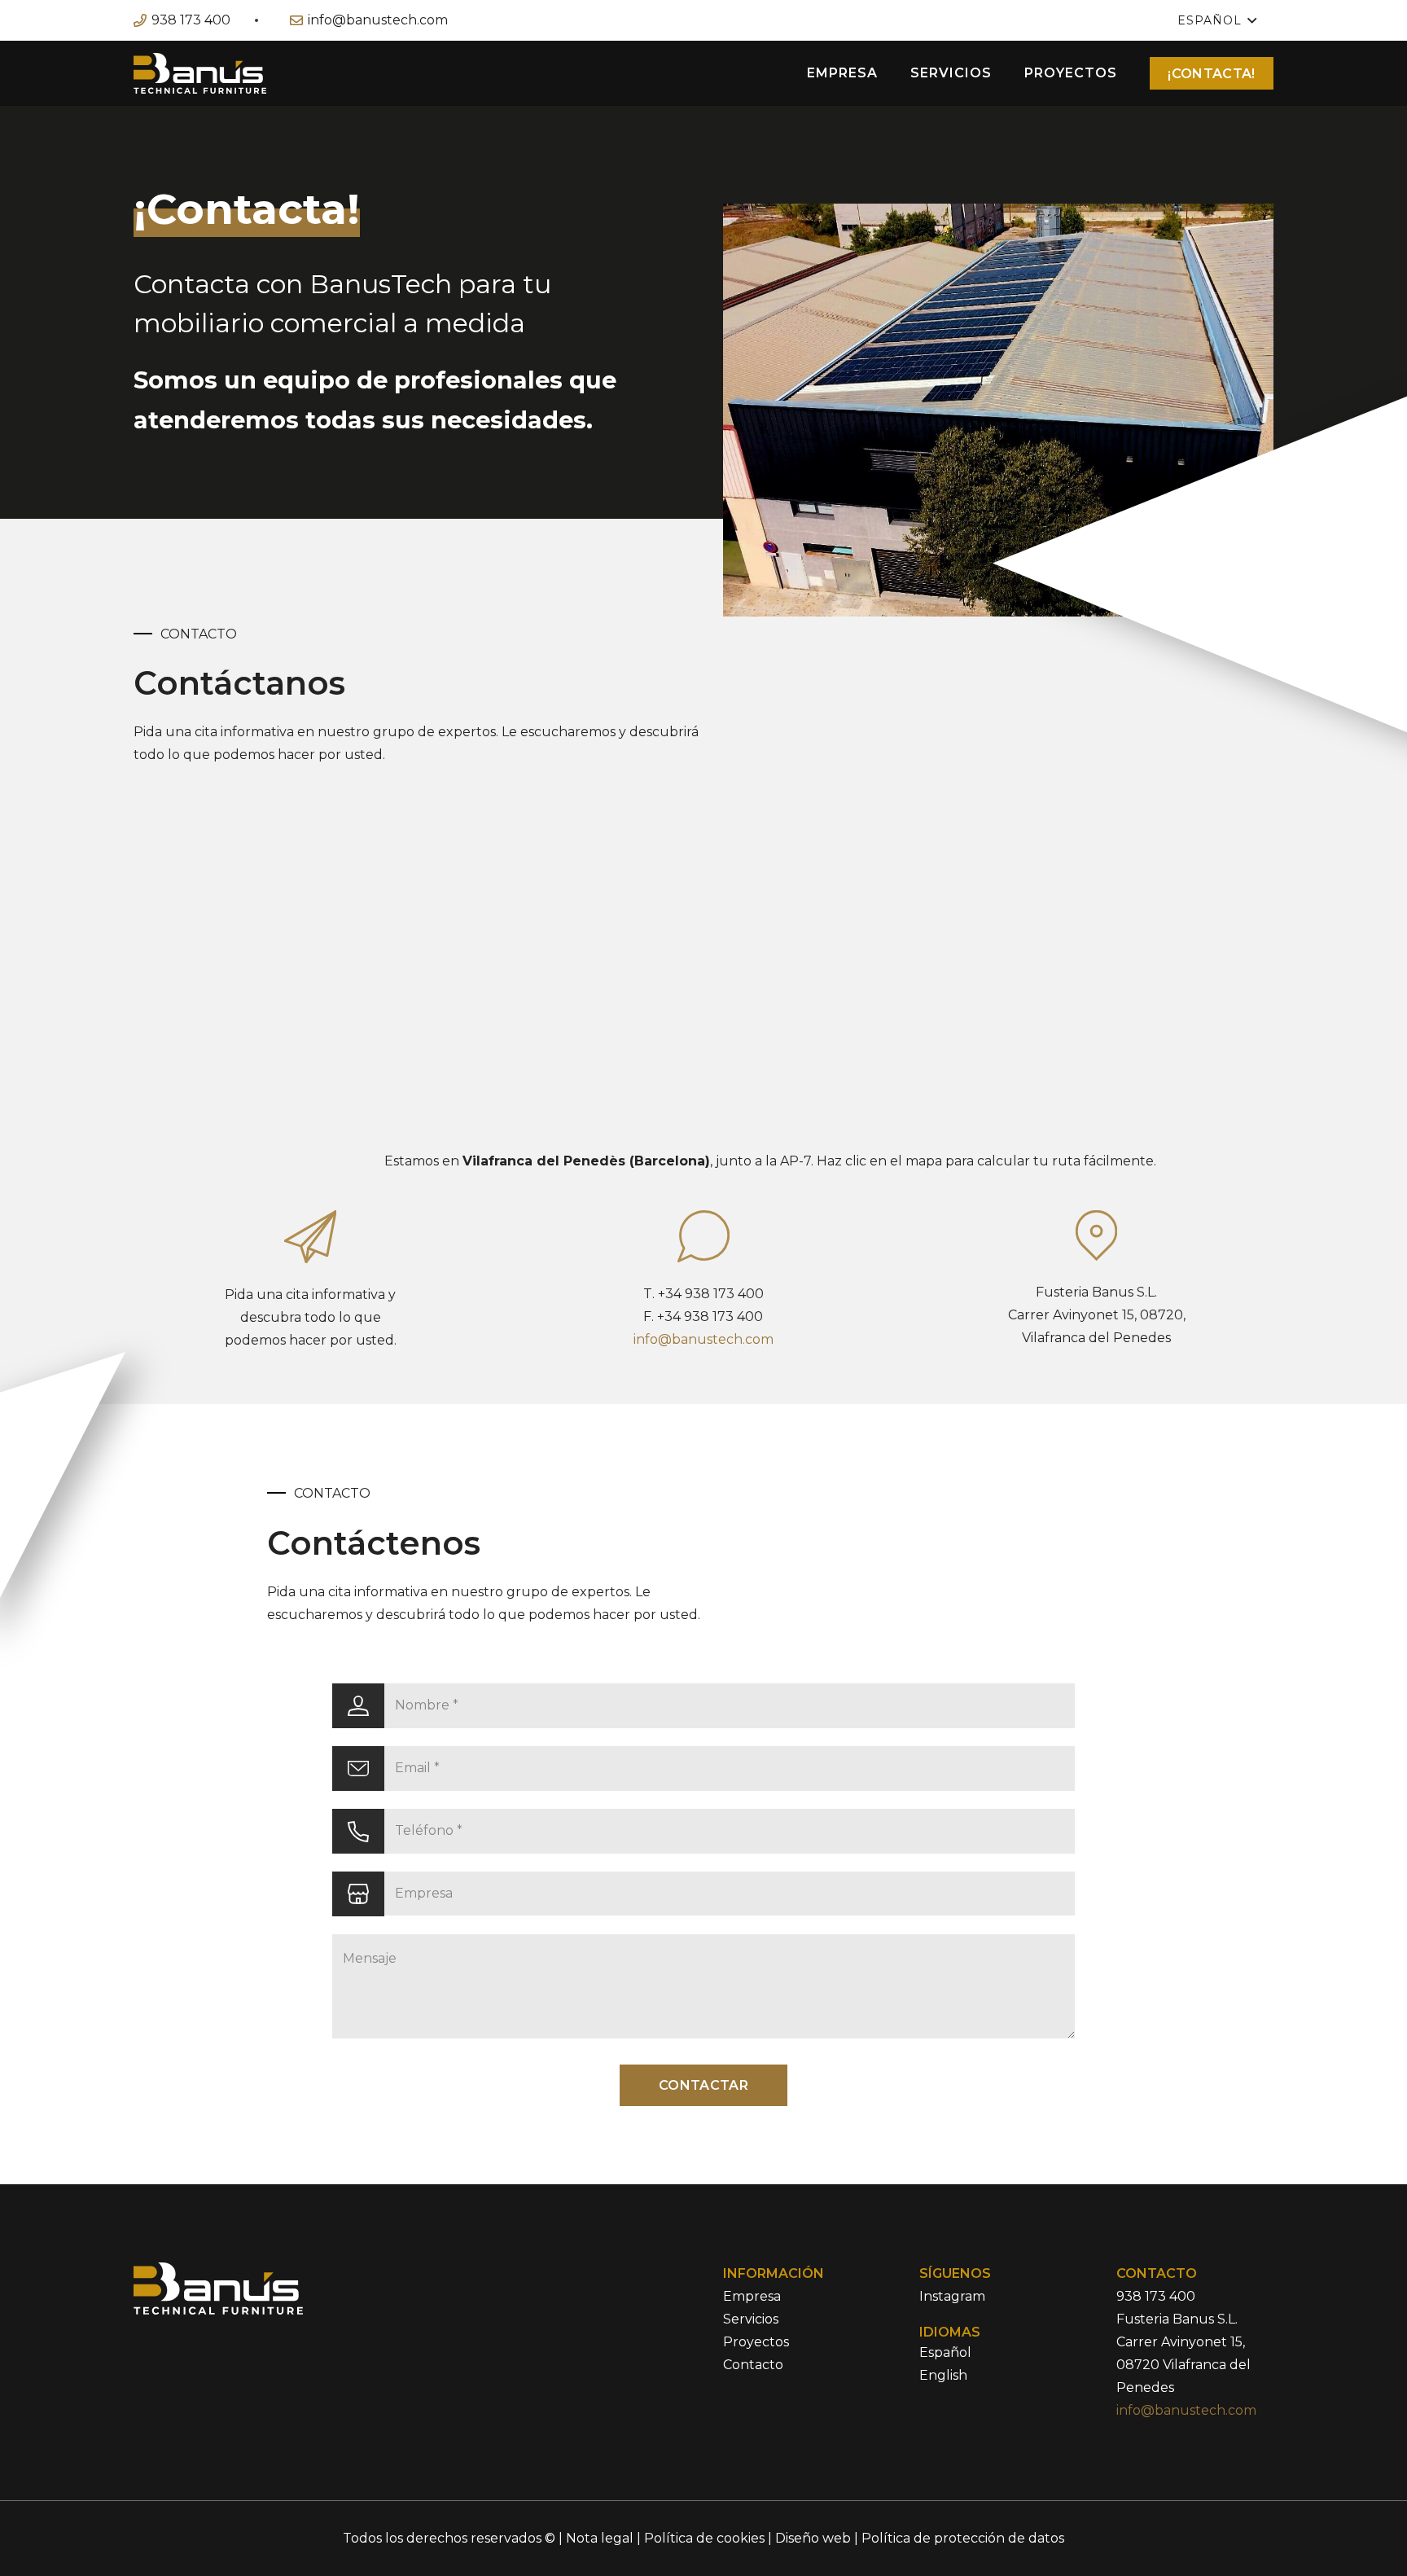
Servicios (751, 2319)
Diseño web (813, 2538)
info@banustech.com (703, 1339)
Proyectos (756, 2342)
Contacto (753, 2365)
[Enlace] (200, 73)
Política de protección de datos (963, 2538)
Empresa (752, 2296)
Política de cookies (704, 2538)
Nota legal (600, 2538)
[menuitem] (945, 2352)
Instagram (952, 2296)
